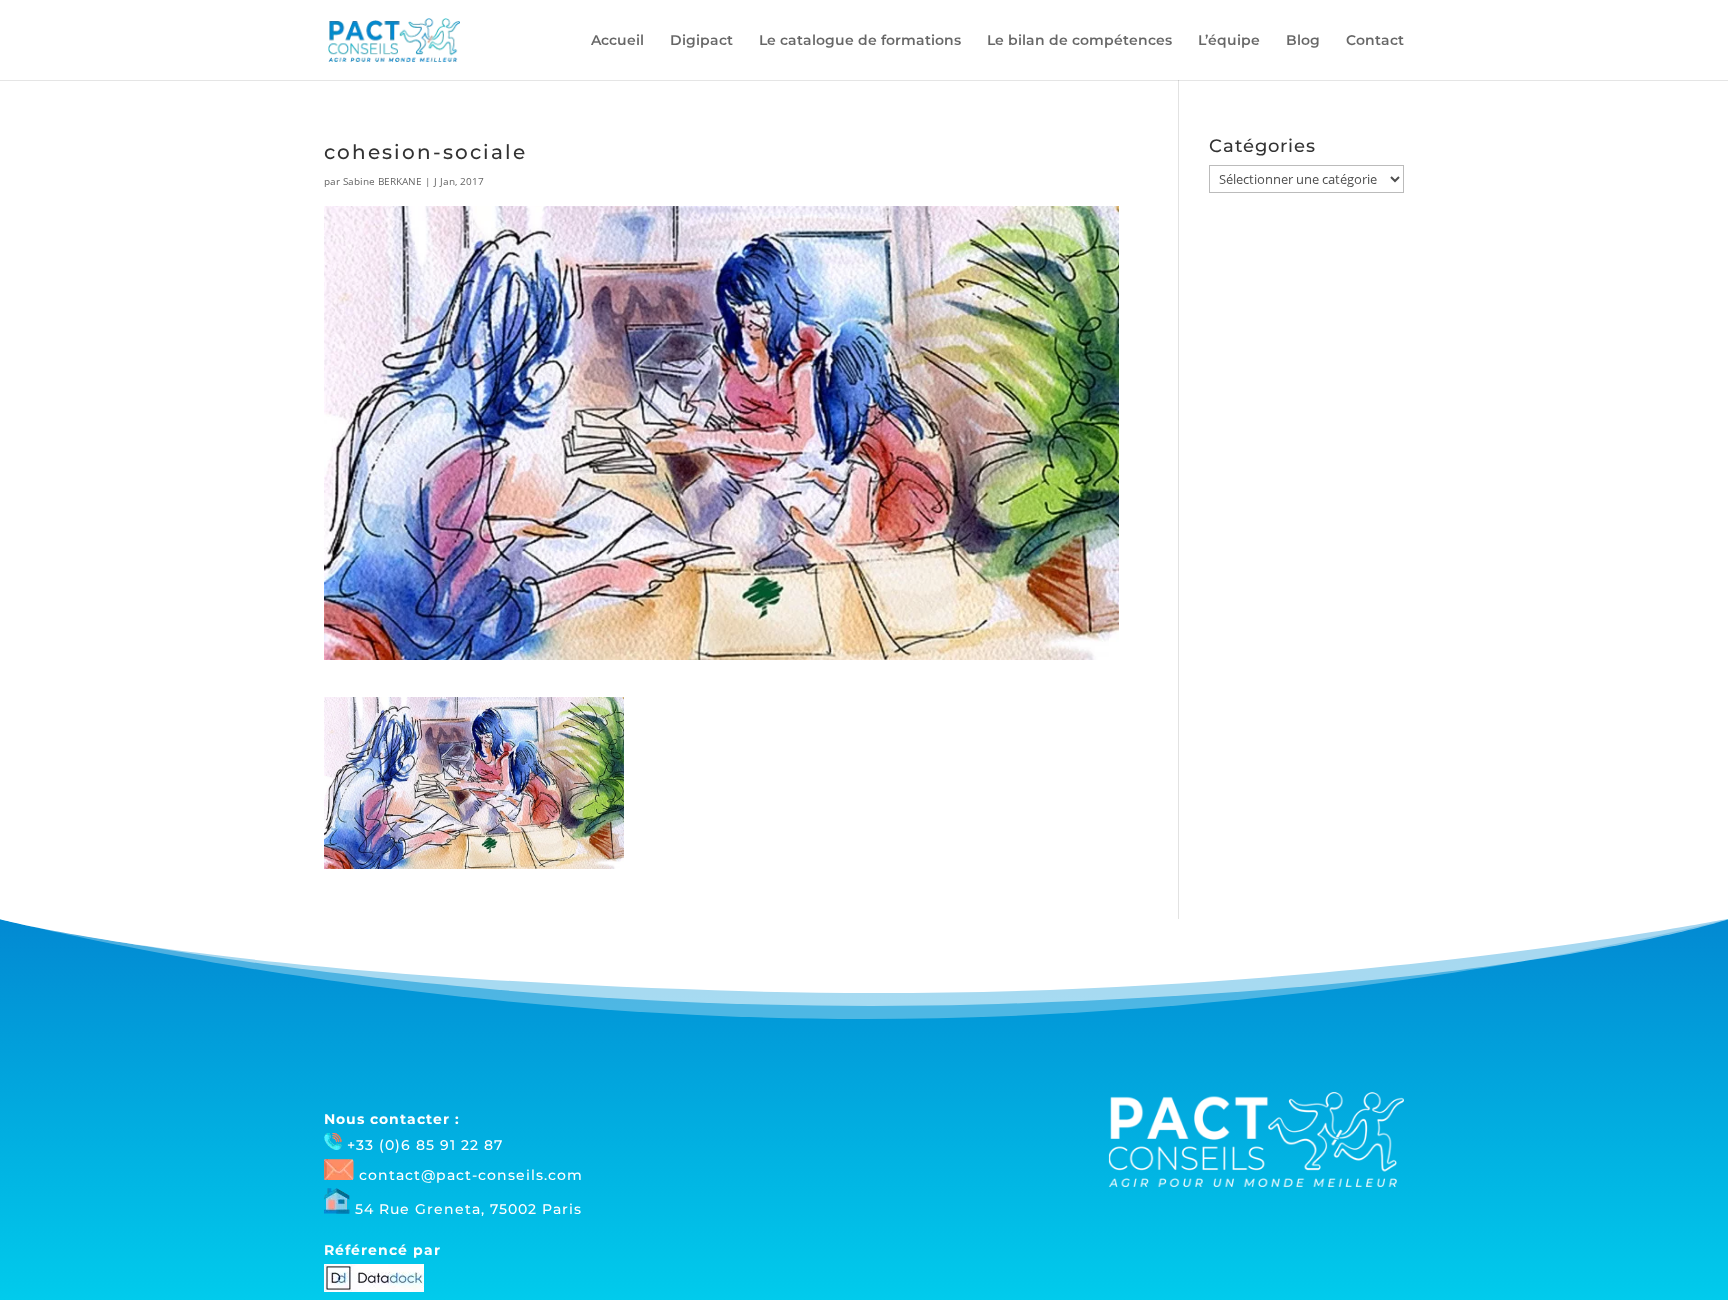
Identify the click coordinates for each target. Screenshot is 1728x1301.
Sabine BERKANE (382, 181)
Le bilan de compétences (1079, 41)
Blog (1303, 41)
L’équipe (1229, 41)
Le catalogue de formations (860, 41)
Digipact (701, 41)
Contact (1375, 41)
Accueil (617, 41)
